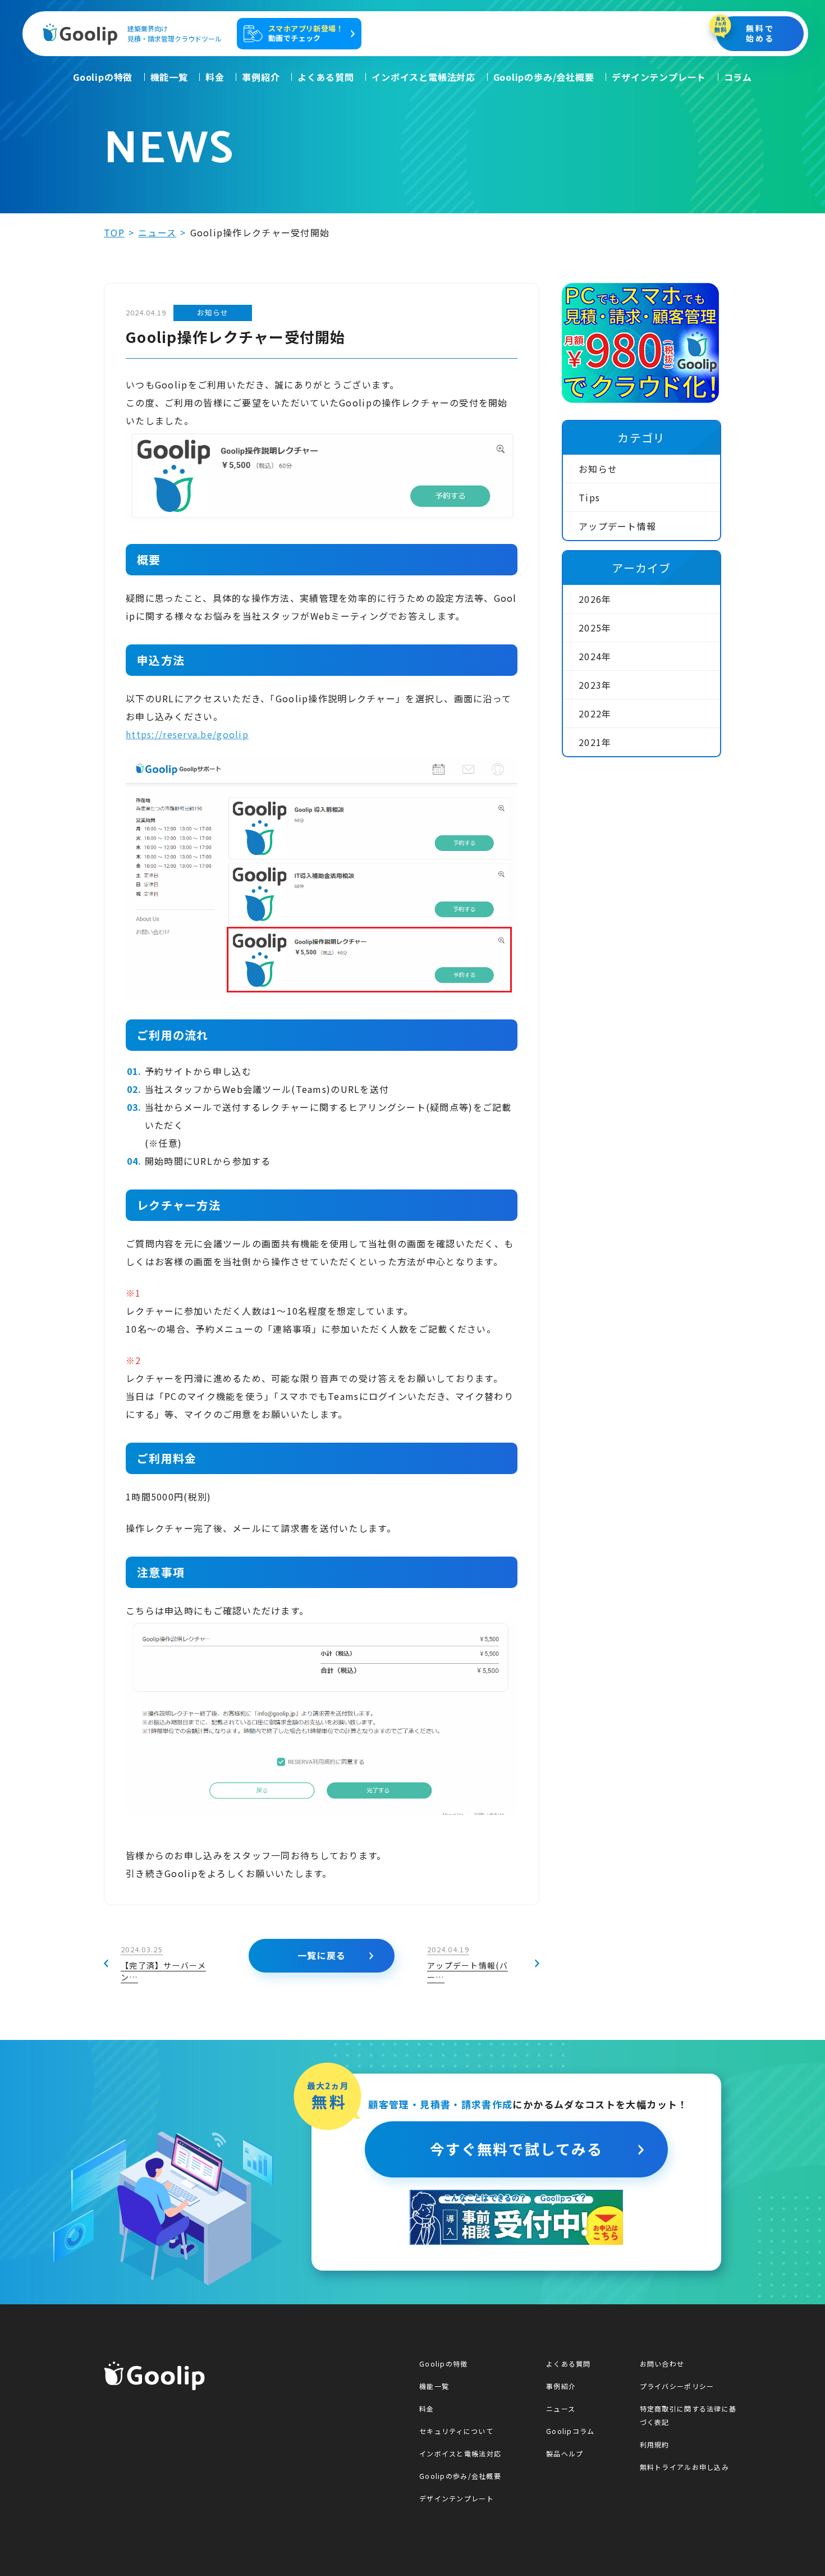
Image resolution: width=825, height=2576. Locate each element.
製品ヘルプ (565, 2453)
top (114, 232)
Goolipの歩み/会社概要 (544, 77)
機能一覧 (169, 77)
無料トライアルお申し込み (684, 2467)
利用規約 (655, 2444)
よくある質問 (326, 77)
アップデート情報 (617, 526)
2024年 (595, 656)
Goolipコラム (570, 2431)
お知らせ (598, 469)
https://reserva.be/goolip (187, 734)
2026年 (595, 599)
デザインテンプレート (659, 77)
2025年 (595, 628)
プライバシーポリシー (677, 2386)
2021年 (595, 742)
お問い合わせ (662, 2364)
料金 (215, 77)
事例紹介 (261, 77)
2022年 (595, 713)
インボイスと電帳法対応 (423, 77)
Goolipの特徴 (103, 77)
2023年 (595, 685)
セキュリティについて (456, 2431)
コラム (738, 77)
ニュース (157, 232)
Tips (589, 497)
